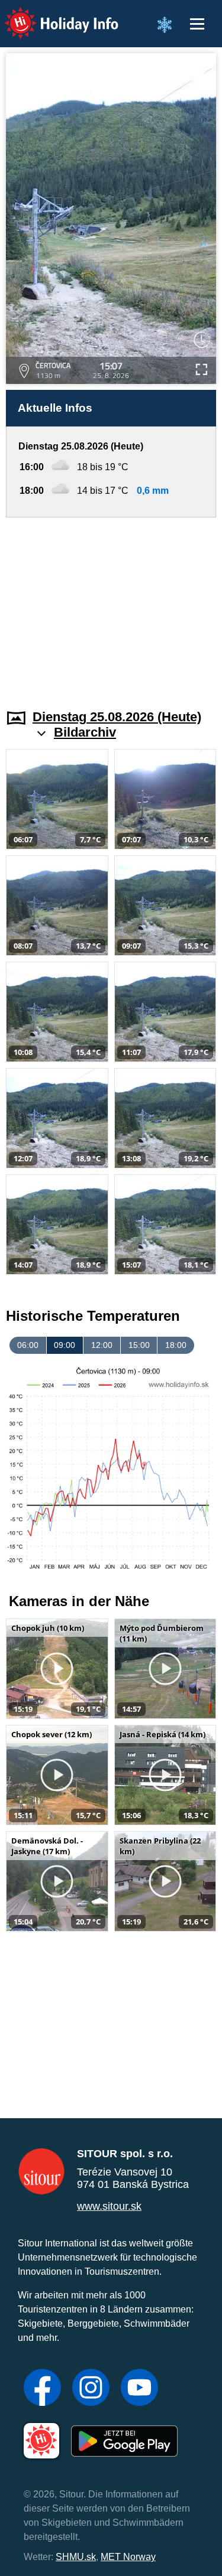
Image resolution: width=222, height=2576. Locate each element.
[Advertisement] (111, 606)
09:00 (65, 1345)
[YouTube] (139, 2389)
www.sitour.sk (109, 2206)
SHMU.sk (76, 2557)
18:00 (176, 1345)
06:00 (28, 1345)
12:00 (102, 1345)
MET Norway (128, 2557)
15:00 (139, 1345)
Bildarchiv (85, 732)
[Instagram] (91, 2389)
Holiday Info (51, 15)
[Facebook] (42, 2389)
